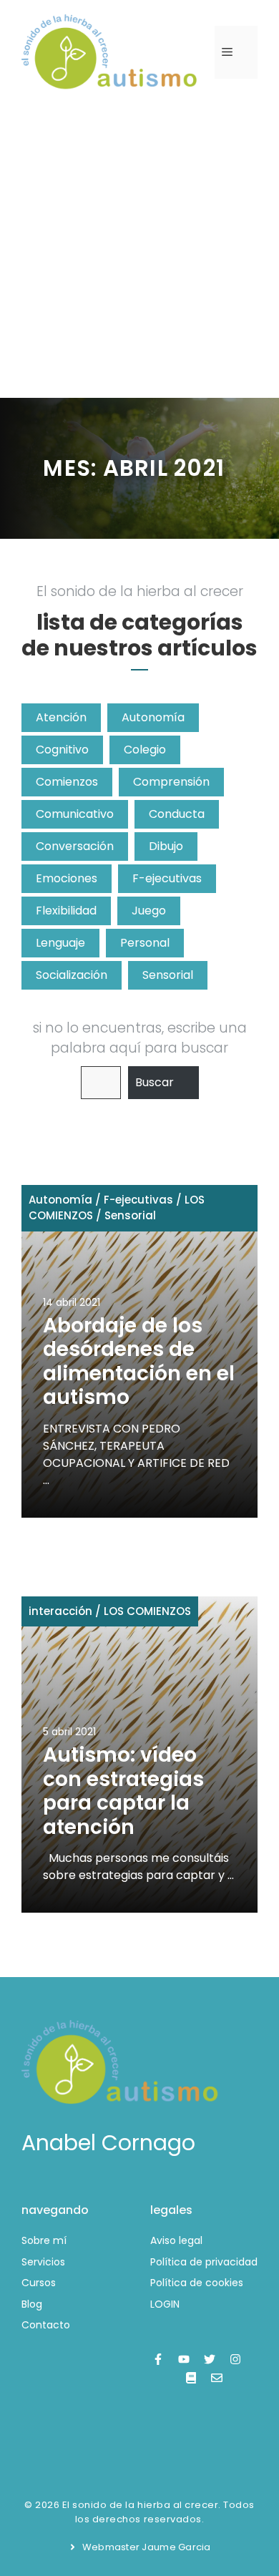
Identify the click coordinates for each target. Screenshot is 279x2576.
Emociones (67, 878)
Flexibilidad (66, 911)
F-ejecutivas (167, 878)
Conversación (75, 846)
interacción (60, 1611)
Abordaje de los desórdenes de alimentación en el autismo (139, 1362)
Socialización (72, 975)
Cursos (39, 2283)
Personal (145, 943)
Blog (32, 2304)
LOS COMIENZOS (147, 1611)
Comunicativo (75, 814)
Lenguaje (60, 943)
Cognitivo (62, 750)
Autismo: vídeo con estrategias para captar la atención (123, 1791)
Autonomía (153, 717)
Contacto (46, 2325)
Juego (149, 911)
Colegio (145, 750)
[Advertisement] (139, 251)
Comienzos (67, 782)
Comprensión (171, 782)
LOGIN (165, 2304)
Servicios (43, 2262)
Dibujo (166, 846)
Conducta (177, 814)
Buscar (155, 1082)
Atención (61, 717)
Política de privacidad (204, 2262)
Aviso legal (176, 2240)
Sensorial (168, 975)
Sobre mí (44, 2240)
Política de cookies (197, 2283)
